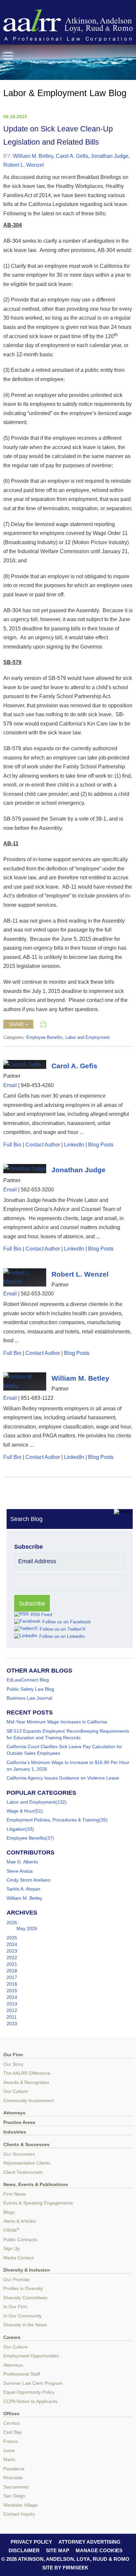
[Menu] (8, 56)
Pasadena (14, 2469)
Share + (19, 1025)
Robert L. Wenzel (24, 165)
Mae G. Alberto (22, 1862)
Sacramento (16, 2487)
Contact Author (43, 1145)
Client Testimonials (23, 2172)
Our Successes (19, 2154)
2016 (12, 1984)
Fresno (11, 2441)
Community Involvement (29, 2101)
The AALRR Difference (27, 2073)
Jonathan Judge (110, 156)
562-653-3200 (37, 1189)
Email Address (37, 1561)
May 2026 (27, 1928)
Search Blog (26, 1519)
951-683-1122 (37, 1398)
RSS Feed (41, 1614)
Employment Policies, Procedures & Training (53, 1820)
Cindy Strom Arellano (29, 1880)
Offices (11, 2414)
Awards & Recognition (26, 2082)
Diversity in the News (25, 2325)
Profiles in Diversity (23, 2289)
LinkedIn (74, 1145)
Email (10, 1085)
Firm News (15, 2194)
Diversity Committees (25, 2298)
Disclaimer (24, 2550)
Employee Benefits (45, 1038)
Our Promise (17, 2280)
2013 (12, 2004)
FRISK (11, 2230)
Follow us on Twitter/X (63, 1629)
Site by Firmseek (65, 2568)
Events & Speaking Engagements (38, 2203)
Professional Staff (22, 2374)
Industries (15, 2132)
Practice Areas (19, 2122)
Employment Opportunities (31, 2356)
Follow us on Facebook (67, 1622)
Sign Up (12, 2249)
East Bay (13, 2432)
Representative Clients (27, 2163)
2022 (12, 1958)
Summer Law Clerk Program (33, 2383)
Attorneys (14, 2113)
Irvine (9, 2451)
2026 (12, 1923)
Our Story (13, 2064)
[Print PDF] (43, 1024)
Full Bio (12, 1145)
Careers (12, 2337)
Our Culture (16, 2091)
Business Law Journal (29, 1698)
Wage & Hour (20, 1811)
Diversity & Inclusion (27, 2270)
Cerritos (12, 2423)
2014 (12, 1997)
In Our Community (22, 2316)
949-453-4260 (37, 1085)
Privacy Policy (31, 2542)
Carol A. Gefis (72, 156)
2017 (12, 1977)
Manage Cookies (99, 2550)
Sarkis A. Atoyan (23, 1889)
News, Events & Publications (36, 2185)
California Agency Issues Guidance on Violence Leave (63, 1778)
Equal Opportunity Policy (29, 2392)
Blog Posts (101, 1145)
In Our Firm (15, 2307)
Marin (9, 2460)
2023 (12, 1951)
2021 (12, 1964)
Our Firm (13, 2055)
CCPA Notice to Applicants (30, 2401)
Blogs (9, 2212)
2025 (12, 1938)
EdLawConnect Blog (28, 1680)
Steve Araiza (20, 1871)
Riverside (13, 2478)
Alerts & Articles (19, 2221)
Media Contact (18, 2258)
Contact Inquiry (19, 2514)
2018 (12, 1971)
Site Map (58, 2550)
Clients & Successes (26, 2145)
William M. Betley (33, 156)
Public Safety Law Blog (30, 1689)
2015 (12, 1991)
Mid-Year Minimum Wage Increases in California (57, 1722)
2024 (12, 1944)
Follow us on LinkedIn (62, 1636)
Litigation (16, 1829)
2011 (12, 2017)
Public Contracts (20, 2240)
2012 (12, 2010)
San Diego (14, 2496)
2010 (12, 2024)
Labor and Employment (87, 1038)
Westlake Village (20, 2505)
